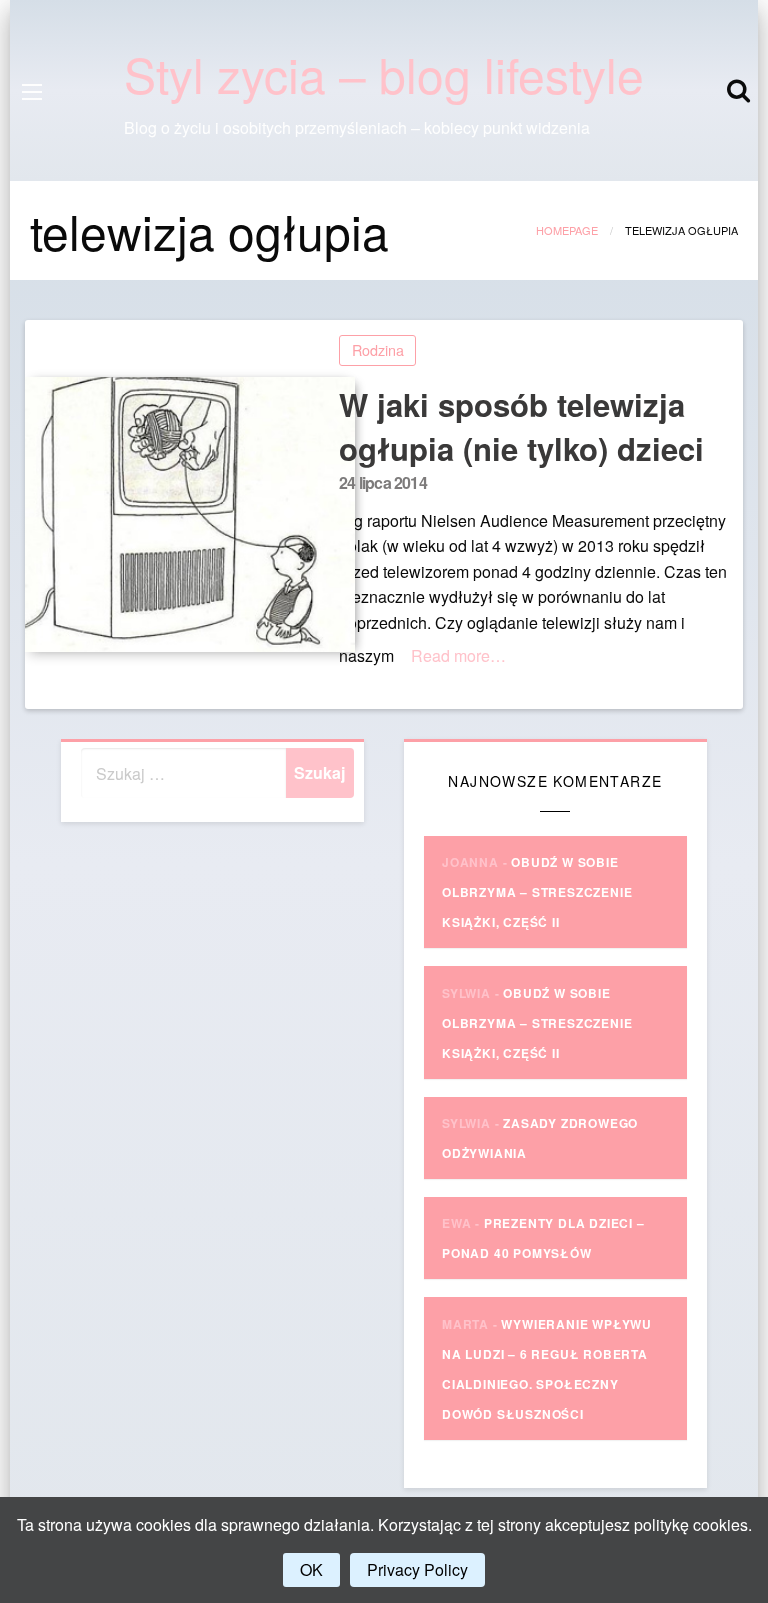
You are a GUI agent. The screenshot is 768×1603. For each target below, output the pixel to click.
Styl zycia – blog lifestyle (384, 73)
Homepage (567, 230)
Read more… (458, 655)
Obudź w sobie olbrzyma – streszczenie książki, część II (537, 892)
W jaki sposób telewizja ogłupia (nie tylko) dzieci (521, 426)
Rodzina (378, 349)
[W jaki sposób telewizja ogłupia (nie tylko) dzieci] (174, 514)
